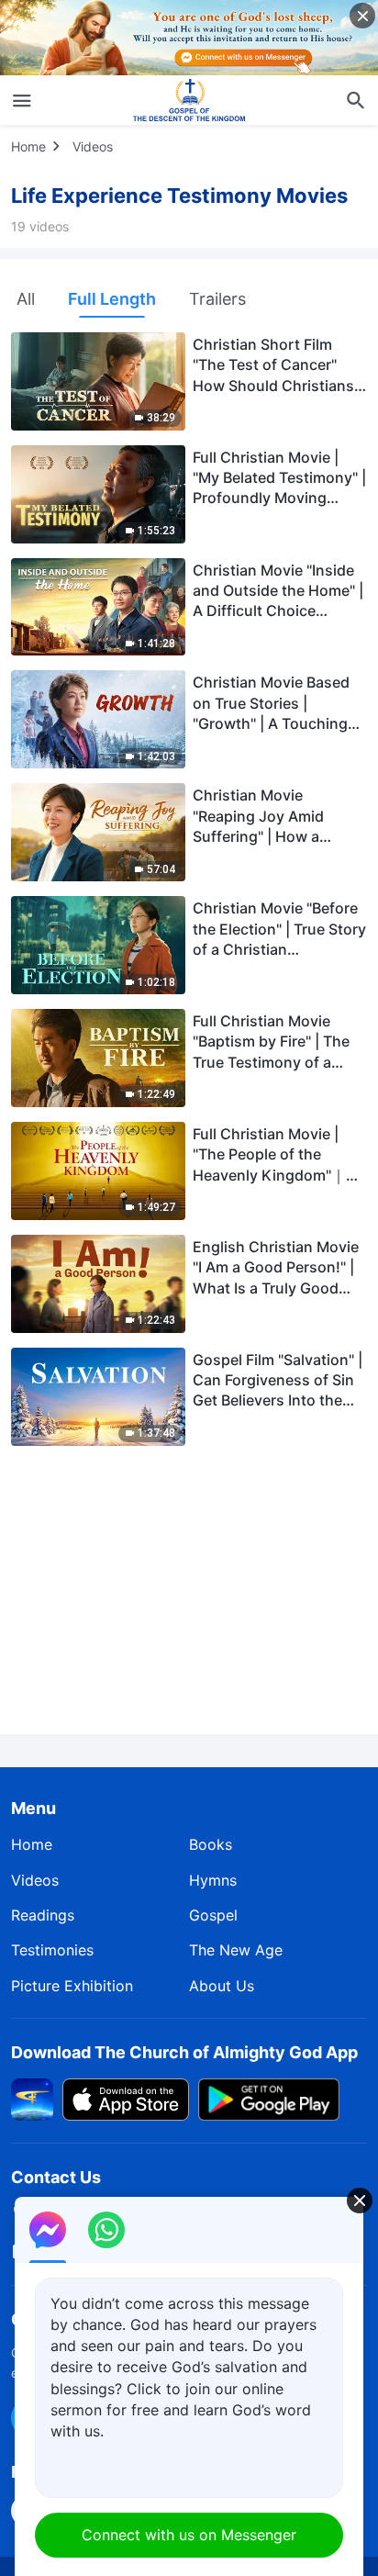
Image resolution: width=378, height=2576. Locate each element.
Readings (43, 1915)
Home (28, 146)
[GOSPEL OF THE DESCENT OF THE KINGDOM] (189, 100)
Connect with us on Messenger (189, 2535)
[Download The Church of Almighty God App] (32, 2099)
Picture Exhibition (72, 1986)
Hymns (213, 1880)
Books (211, 1844)
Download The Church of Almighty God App (184, 2052)
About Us (222, 1986)
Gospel (213, 1915)
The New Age (236, 1950)
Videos (93, 146)
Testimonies (52, 1950)
